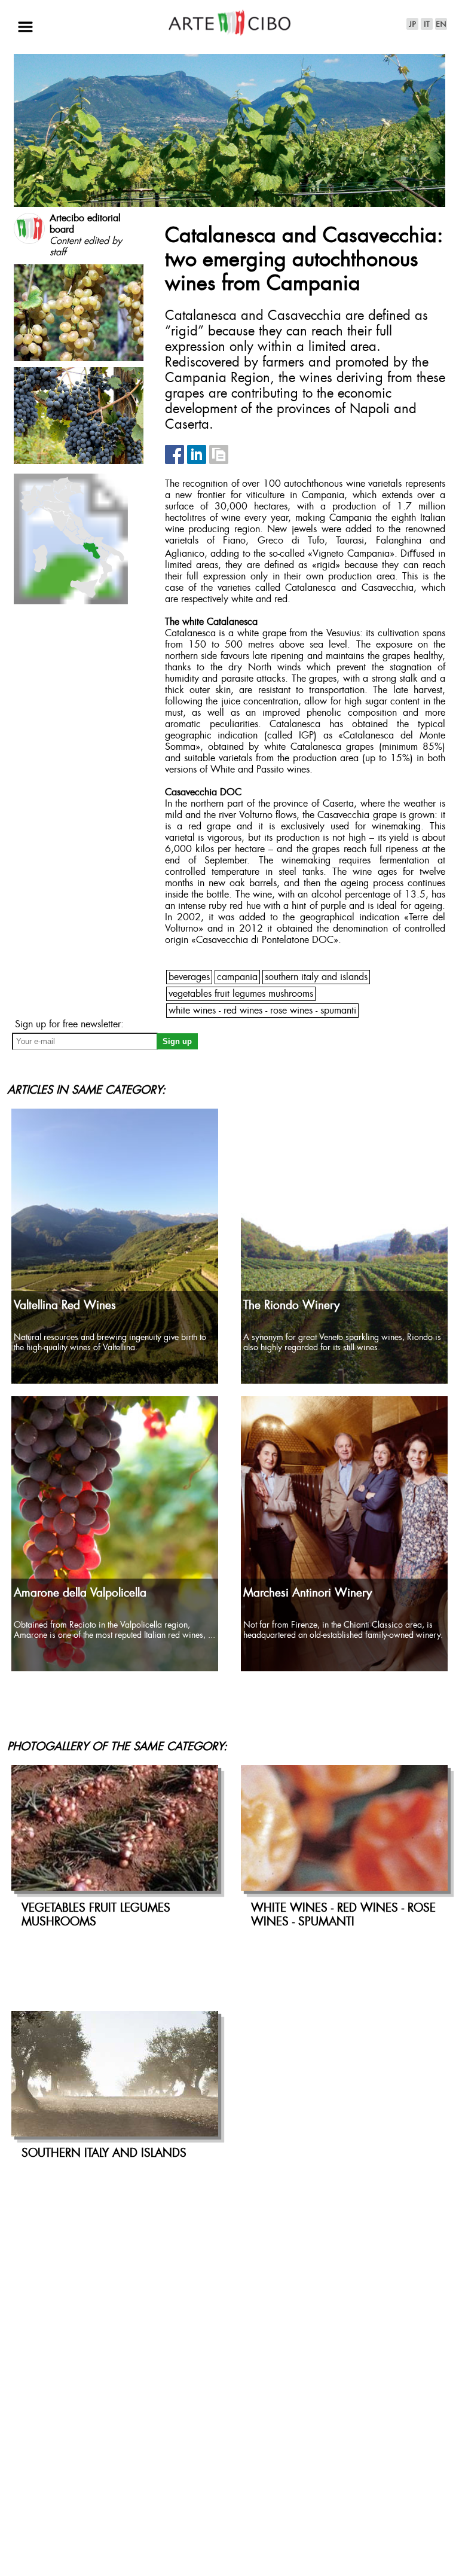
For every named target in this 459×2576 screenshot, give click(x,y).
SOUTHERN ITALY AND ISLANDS (316, 977)
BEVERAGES (189, 977)
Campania (237, 977)
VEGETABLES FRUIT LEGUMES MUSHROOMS (241, 994)
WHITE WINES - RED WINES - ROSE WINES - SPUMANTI (262, 1011)
